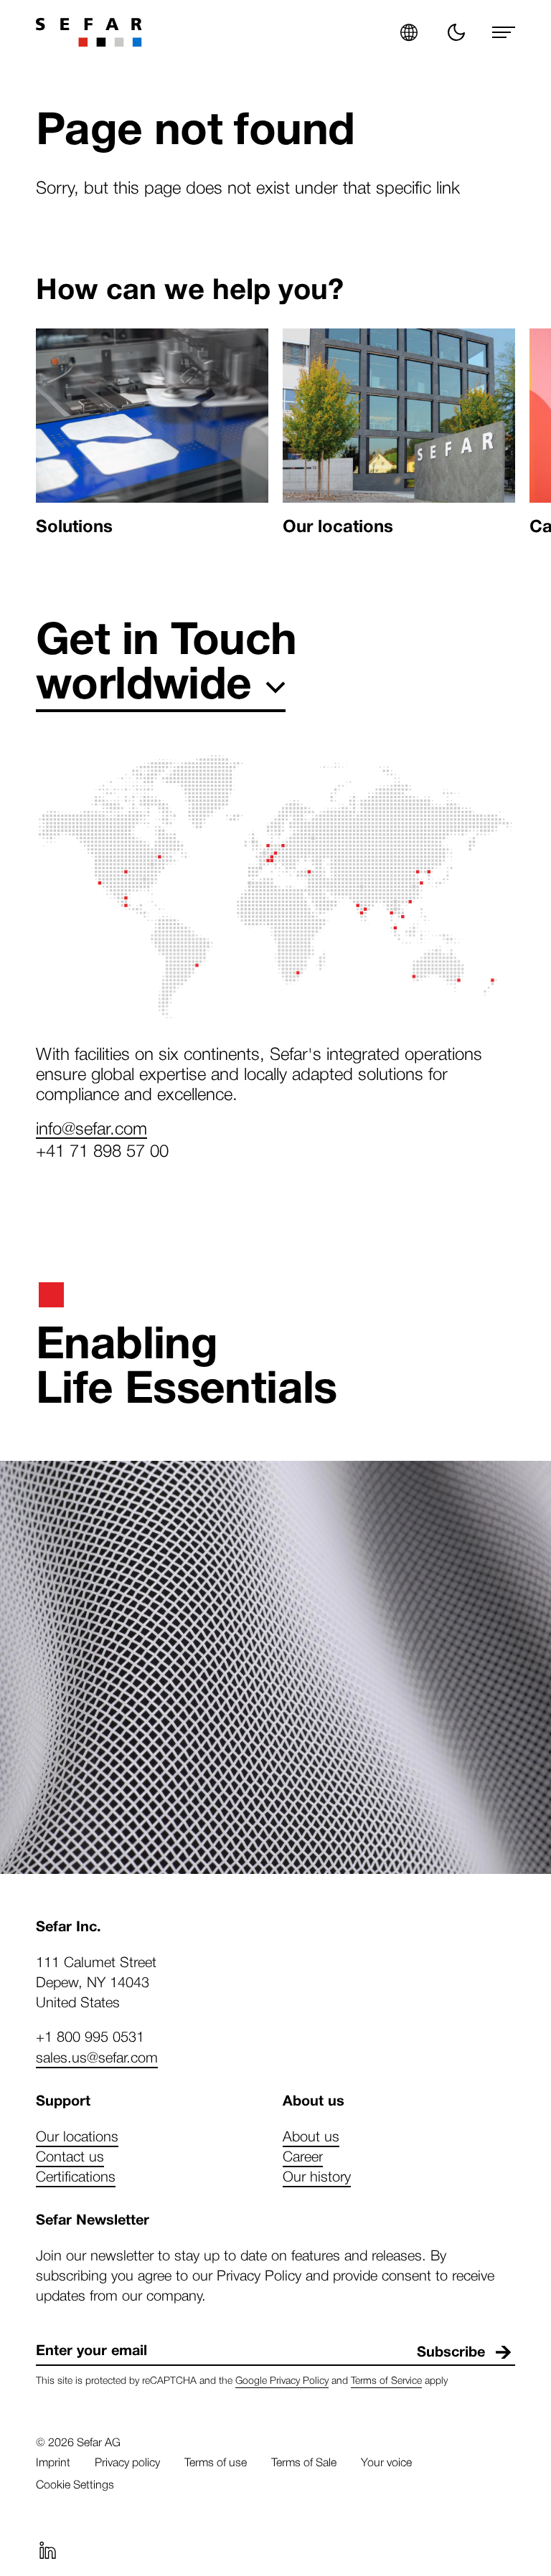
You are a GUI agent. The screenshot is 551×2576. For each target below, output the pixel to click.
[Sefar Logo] (89, 32)
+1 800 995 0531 (90, 2036)
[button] (409, 32)
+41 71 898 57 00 (102, 1150)
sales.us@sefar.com (97, 2057)
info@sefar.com (91, 1127)
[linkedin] (47, 2550)
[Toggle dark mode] (456, 32)
